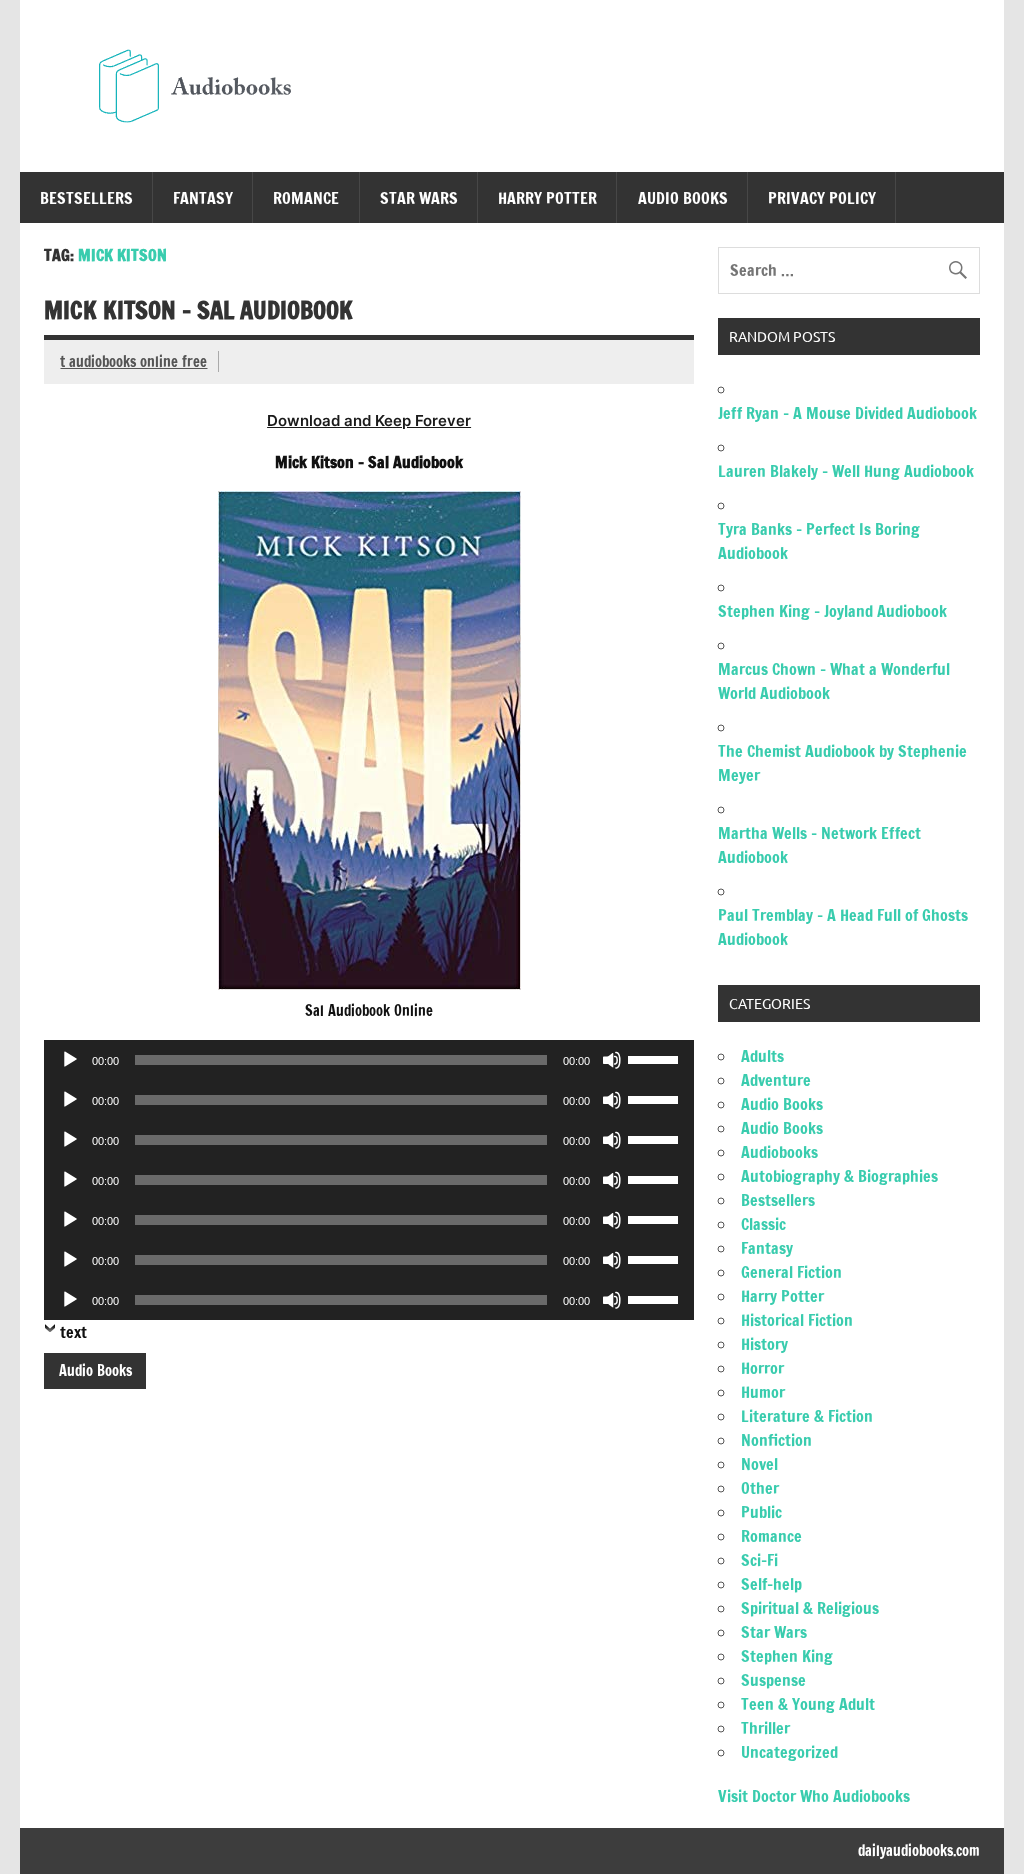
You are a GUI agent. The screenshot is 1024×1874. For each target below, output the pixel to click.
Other (760, 1488)
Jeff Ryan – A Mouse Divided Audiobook (847, 413)
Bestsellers (86, 198)
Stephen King (787, 1656)
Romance (306, 198)
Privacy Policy (822, 198)
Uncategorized (789, 1752)
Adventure (776, 1080)
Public (761, 1512)
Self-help (771, 1584)
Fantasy (203, 198)
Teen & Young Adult (808, 1704)
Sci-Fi (759, 1560)
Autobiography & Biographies (839, 1176)
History (764, 1344)
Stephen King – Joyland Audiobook (832, 611)
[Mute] (612, 1060)
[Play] (70, 1060)
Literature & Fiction (807, 1416)
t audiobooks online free (133, 361)
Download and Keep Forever (369, 420)
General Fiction (791, 1272)
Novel (759, 1464)
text (73, 1332)
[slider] (656, 1058)
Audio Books (683, 198)
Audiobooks (779, 1152)
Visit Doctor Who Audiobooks (814, 1796)
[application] (368, 1060)
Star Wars (419, 198)
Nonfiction (776, 1440)
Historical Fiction (797, 1320)
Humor (763, 1392)
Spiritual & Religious (810, 1608)
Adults (762, 1056)
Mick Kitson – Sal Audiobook (198, 310)
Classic (763, 1224)
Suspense (773, 1680)
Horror (762, 1368)
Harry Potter (547, 198)
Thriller (765, 1728)
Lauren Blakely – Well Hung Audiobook (846, 471)
